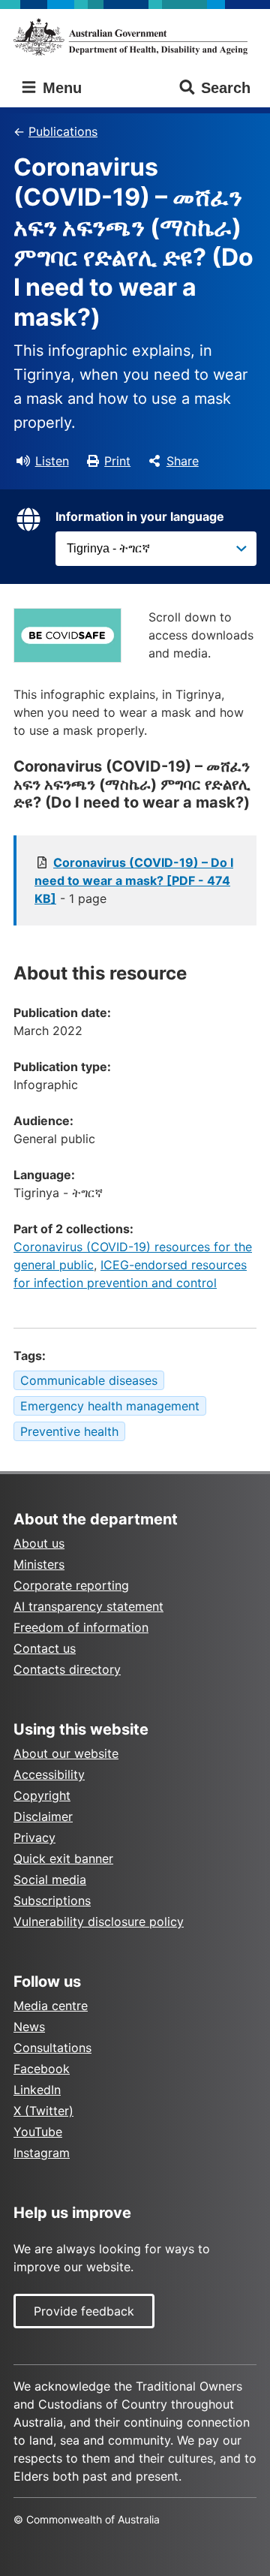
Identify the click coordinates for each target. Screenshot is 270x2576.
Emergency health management (110, 1406)
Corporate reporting (71, 1585)
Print (117, 461)
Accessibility (49, 1774)
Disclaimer (43, 1816)
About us (39, 1543)
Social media (50, 1879)
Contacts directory (67, 1669)
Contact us (45, 1648)
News (29, 2027)
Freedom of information (81, 1627)
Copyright (42, 1795)
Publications (63, 131)
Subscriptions (52, 1900)
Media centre (51, 2006)
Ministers (39, 1564)
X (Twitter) (43, 2111)
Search (226, 88)
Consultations (52, 2048)
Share (183, 461)
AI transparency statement (88, 1606)
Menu (60, 88)
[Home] (135, 37)
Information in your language (140, 516)
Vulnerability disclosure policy (99, 1921)
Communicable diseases (89, 1380)
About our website (66, 1753)
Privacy (34, 1837)
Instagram (42, 2153)
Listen (52, 461)
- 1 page (134, 880)
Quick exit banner (63, 1858)
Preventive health (69, 1431)
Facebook (42, 2069)
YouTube (38, 2132)
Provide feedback (84, 2311)
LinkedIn (37, 2090)
